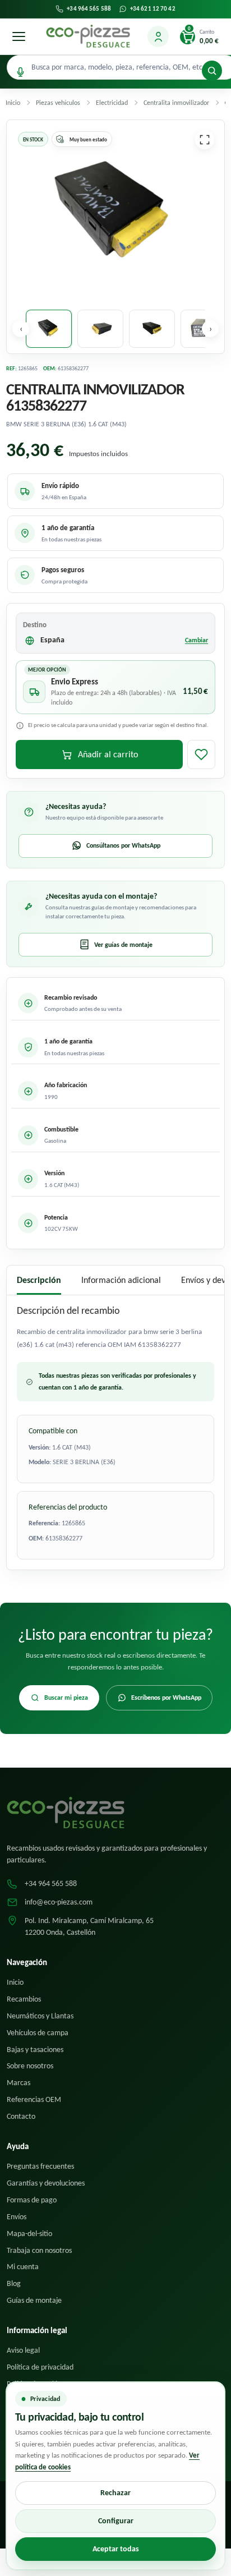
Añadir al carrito (108, 754)
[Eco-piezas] (88, 36)
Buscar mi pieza (66, 1698)
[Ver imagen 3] (152, 329)
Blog (14, 2283)
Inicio (15, 1982)
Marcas (19, 2083)
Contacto (21, 2116)
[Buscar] (212, 71)
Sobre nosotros (30, 2066)
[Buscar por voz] (20, 72)
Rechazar (115, 2493)
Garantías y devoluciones (46, 2183)
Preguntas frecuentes (40, 2166)
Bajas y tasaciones (35, 2050)
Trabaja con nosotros (39, 2250)
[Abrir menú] (19, 36)
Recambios (24, 1999)
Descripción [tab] (39, 1280)
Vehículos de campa (38, 2033)
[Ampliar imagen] (205, 140)
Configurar (116, 2521)
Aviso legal (23, 2350)
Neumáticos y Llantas (40, 2016)
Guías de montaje (34, 2300)
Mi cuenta (23, 2267)
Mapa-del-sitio (29, 2234)
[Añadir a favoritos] (201, 755)
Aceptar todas (116, 2549)
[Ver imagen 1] (49, 329)
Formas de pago (32, 2200)
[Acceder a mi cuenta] (158, 36)
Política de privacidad (40, 2367)
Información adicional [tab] (121, 1280)
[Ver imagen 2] (100, 329)
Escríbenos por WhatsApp (166, 1698)
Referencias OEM (34, 2099)
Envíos (17, 2217)
